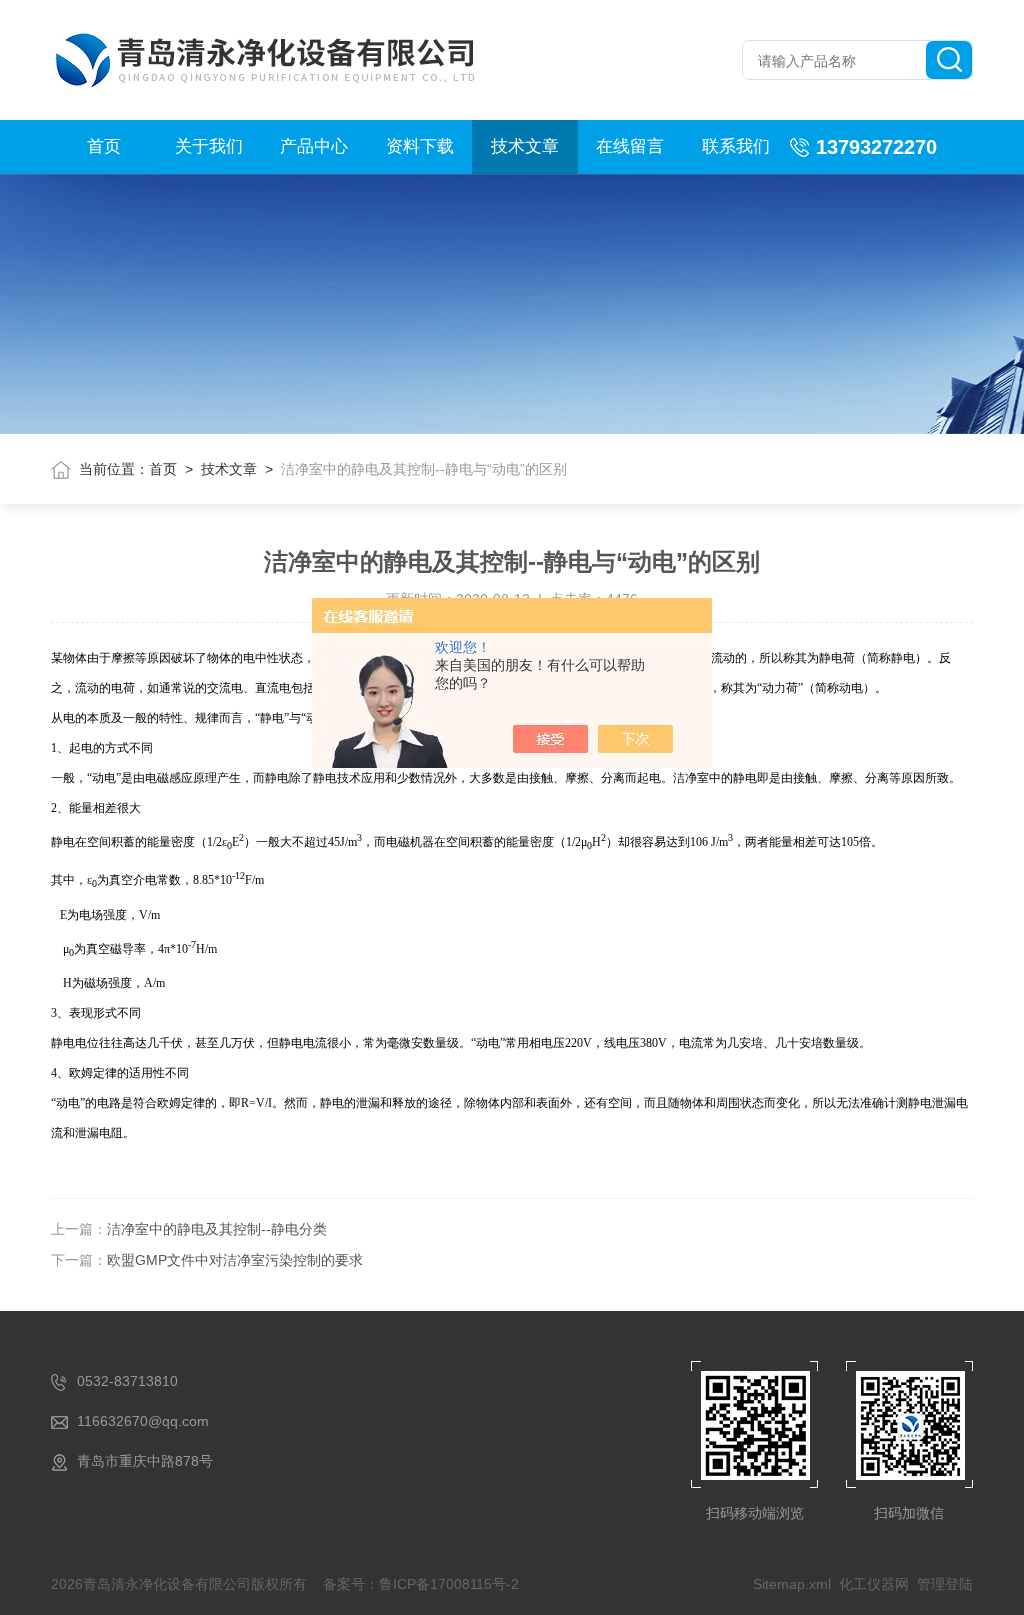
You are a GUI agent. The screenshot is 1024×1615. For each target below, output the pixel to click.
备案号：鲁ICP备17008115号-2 (421, 1584)
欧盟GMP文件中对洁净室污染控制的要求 (235, 1260)
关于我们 (209, 146)
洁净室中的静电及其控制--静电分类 (217, 1229)
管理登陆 (945, 1584)
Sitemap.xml (792, 1584)
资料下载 (420, 146)
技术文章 (525, 146)
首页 (104, 146)
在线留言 (630, 146)
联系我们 (736, 146)
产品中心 (314, 146)
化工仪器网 (874, 1584)
